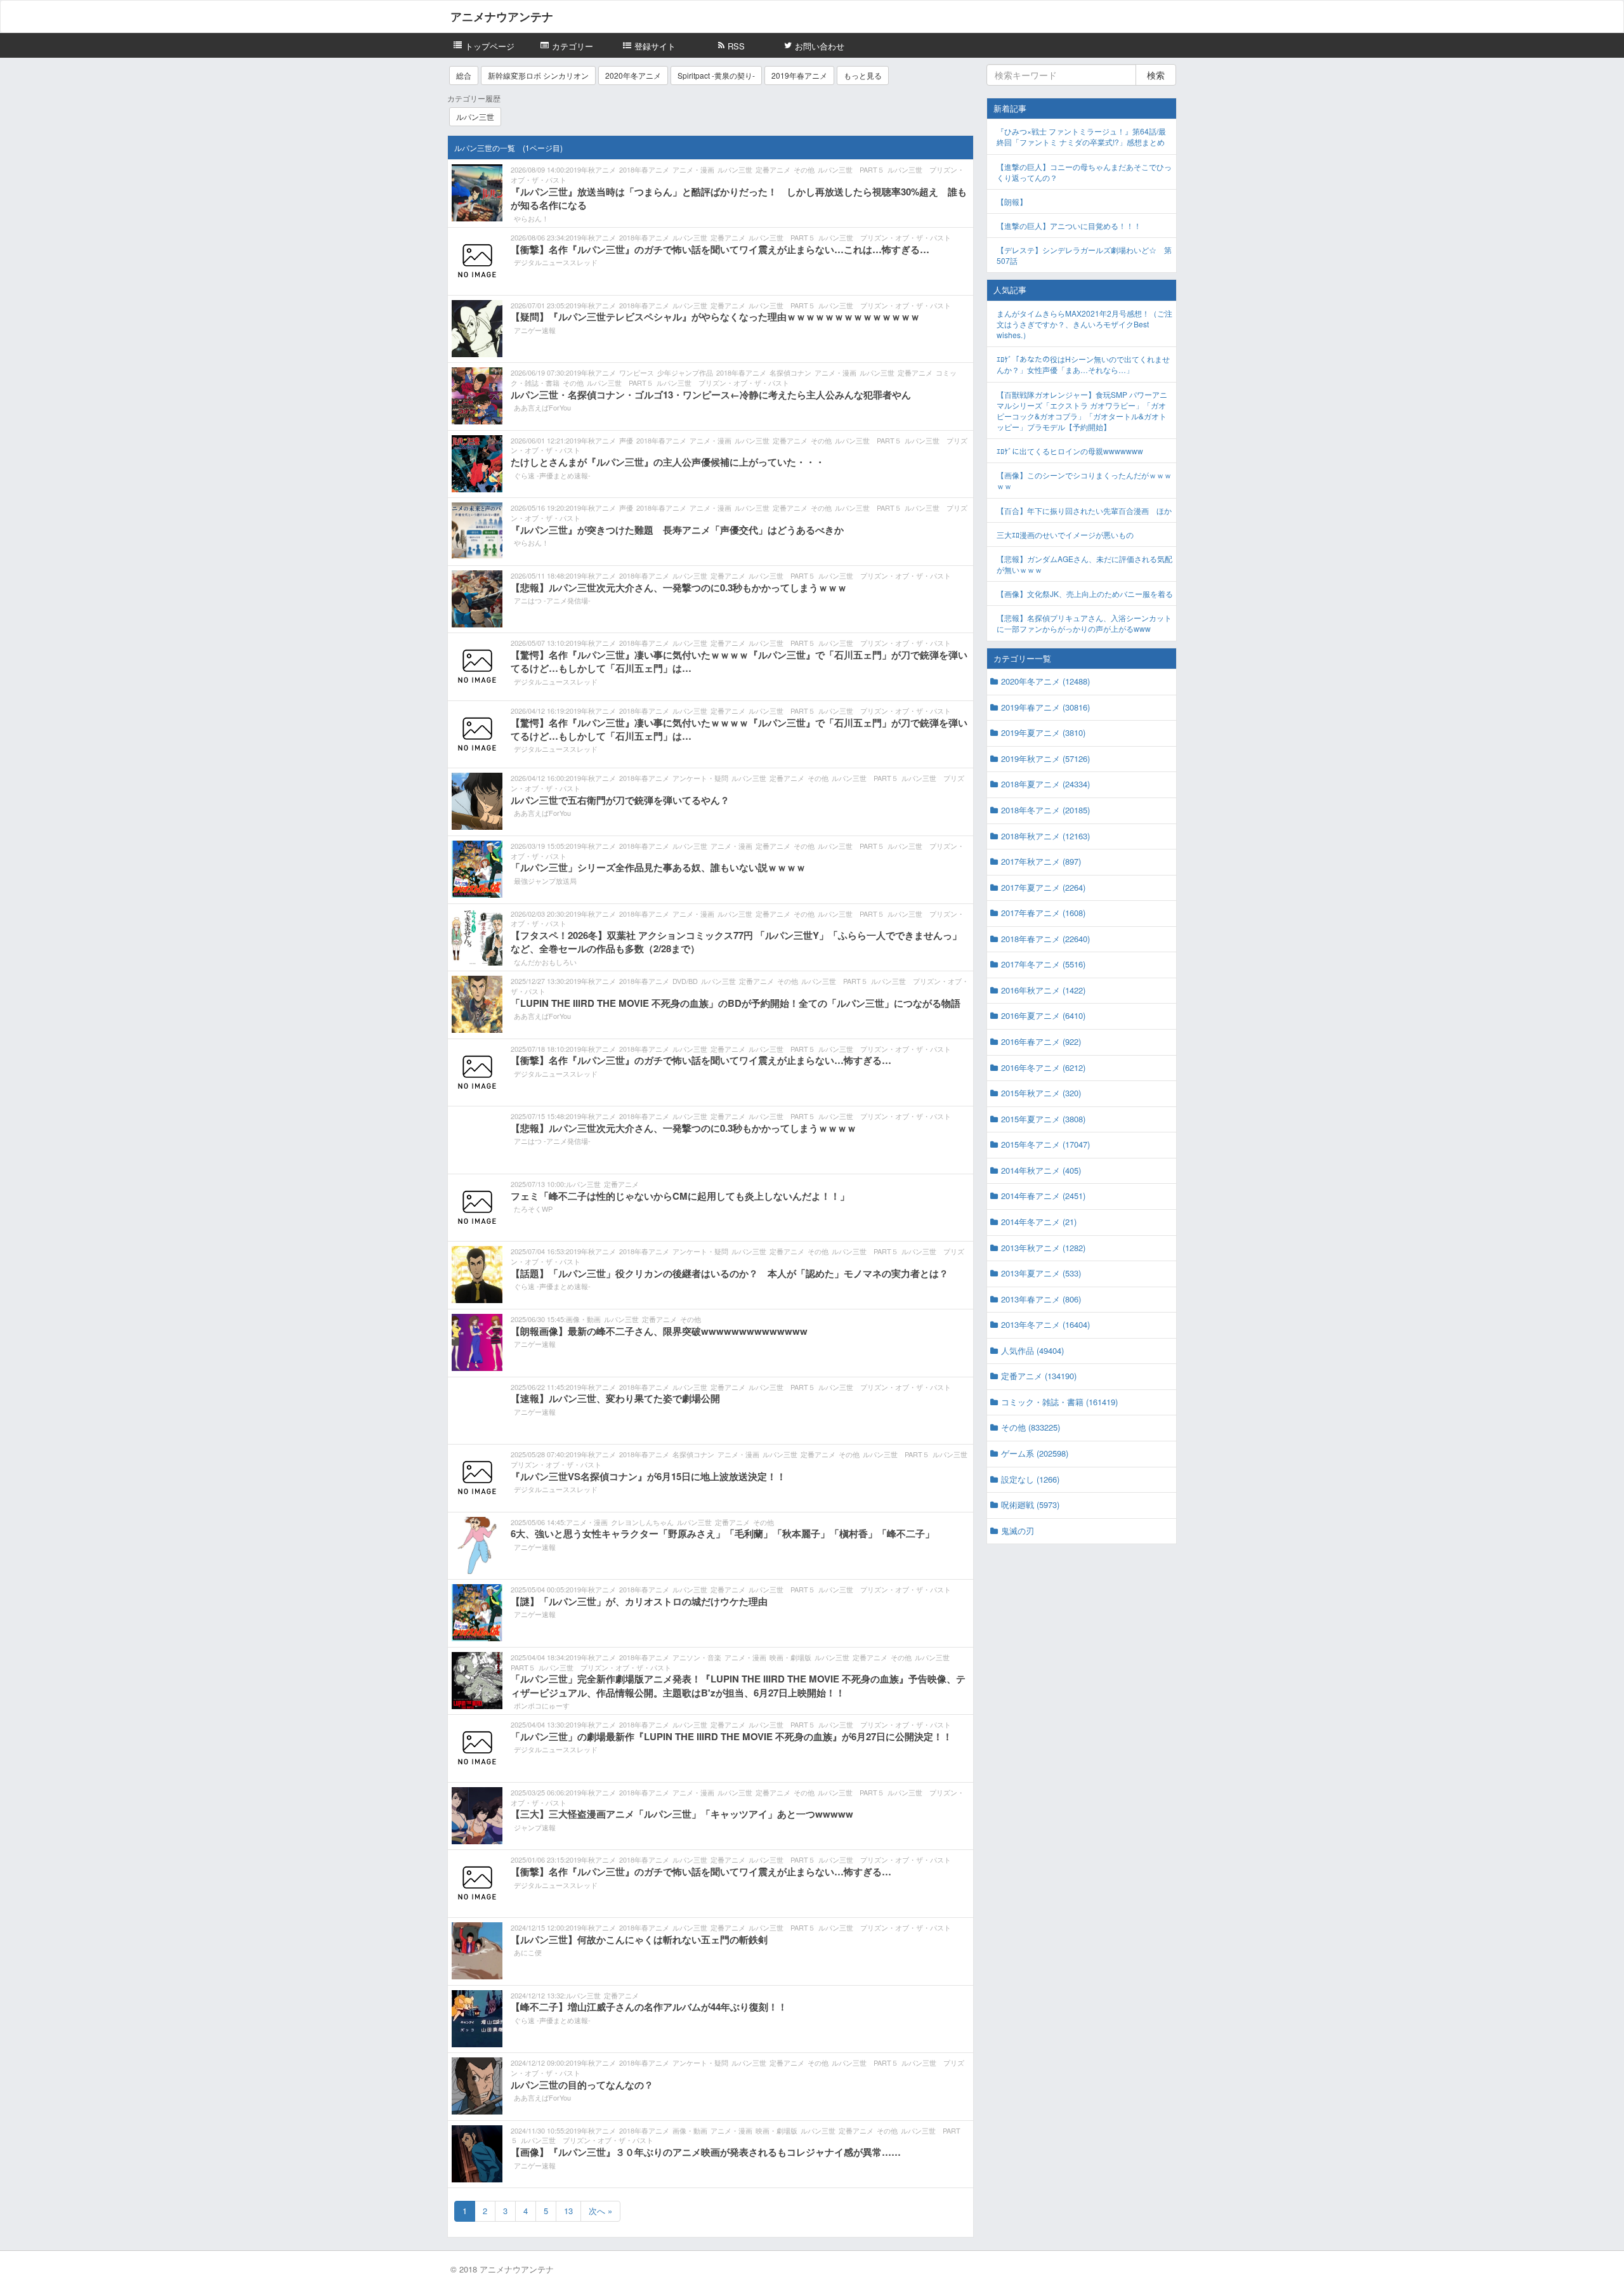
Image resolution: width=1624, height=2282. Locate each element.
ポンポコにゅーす (542, 1705)
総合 (464, 75)
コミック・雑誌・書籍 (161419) (1059, 1402)
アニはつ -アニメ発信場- (552, 600)
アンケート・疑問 (700, 778)
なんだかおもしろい (545, 962)
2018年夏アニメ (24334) (1045, 784)
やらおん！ (531, 218)
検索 (1156, 75)
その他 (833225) (1031, 1427)
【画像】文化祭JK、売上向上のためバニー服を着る (1085, 593)
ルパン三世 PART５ (851, 169)
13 (568, 2211)
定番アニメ (773, 169)
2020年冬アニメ (633, 75)
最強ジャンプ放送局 (545, 881)
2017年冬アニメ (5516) (1043, 964)
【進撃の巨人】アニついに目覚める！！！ (1069, 226)
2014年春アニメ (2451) (1043, 1196)
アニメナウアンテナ (502, 16)
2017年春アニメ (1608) (1043, 913)
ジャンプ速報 (535, 1827)
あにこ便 (528, 1952)
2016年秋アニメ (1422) (1043, 990)
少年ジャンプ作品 (685, 372)
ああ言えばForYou (542, 407)
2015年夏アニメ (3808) (1043, 1119)
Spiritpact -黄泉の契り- (716, 75)
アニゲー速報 (535, 330)
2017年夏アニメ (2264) (1043, 887)
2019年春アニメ (799, 75)
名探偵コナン (790, 372)
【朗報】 (1012, 201)
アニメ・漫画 (693, 169)
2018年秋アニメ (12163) (1045, 836)
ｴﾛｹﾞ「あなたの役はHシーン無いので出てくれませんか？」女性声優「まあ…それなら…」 (1083, 364)
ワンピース (637, 372)
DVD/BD (685, 981)
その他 (804, 169)
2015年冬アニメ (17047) (1045, 1144)
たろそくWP (533, 1209)
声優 (626, 440)
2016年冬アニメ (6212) (1043, 1067)
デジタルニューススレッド (556, 262)
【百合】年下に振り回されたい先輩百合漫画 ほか (1084, 510)
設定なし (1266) (1030, 1479)
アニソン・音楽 (697, 1657)
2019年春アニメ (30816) (1045, 707)
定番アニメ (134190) (1039, 1376)
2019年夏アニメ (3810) (1043, 732)
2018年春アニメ (644, 169)
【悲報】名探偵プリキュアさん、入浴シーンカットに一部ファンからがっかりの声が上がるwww (1084, 623)
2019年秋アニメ (591, 169)
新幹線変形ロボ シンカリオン (538, 75)
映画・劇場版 (790, 1657)
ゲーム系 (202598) (1035, 1453)
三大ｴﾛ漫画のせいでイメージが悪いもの (1065, 534)
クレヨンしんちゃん (642, 1522)
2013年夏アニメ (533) (1041, 1273)
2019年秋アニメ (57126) (1045, 758)
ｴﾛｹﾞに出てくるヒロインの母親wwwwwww (1070, 451)
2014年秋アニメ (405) (1041, 1170)
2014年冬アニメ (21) (1039, 1222)
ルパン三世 (475, 116)
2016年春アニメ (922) (1041, 1041)
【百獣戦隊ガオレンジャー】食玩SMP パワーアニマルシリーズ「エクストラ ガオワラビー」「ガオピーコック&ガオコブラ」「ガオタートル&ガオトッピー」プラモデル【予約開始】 (1082, 410)
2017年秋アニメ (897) (1041, 861)
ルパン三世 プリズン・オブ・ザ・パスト (885, 237)
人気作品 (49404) (1032, 1350)
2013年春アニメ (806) (1041, 1299)
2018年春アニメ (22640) (1045, 939)
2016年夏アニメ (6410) (1043, 1015)
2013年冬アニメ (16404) (1045, 1324)
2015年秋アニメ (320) (1041, 1093)
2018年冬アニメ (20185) (1045, 810)
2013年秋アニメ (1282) (1043, 1248)
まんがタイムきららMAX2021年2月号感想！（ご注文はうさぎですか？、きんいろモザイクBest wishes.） (1084, 324)
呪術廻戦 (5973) (1030, 1505)
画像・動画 (583, 1319)
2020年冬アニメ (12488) (1045, 681)
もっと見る (863, 75)
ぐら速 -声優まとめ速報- (552, 475)
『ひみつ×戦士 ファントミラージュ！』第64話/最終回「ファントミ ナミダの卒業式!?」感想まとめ (1081, 136)
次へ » (600, 2211)
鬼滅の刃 (1018, 1531)
